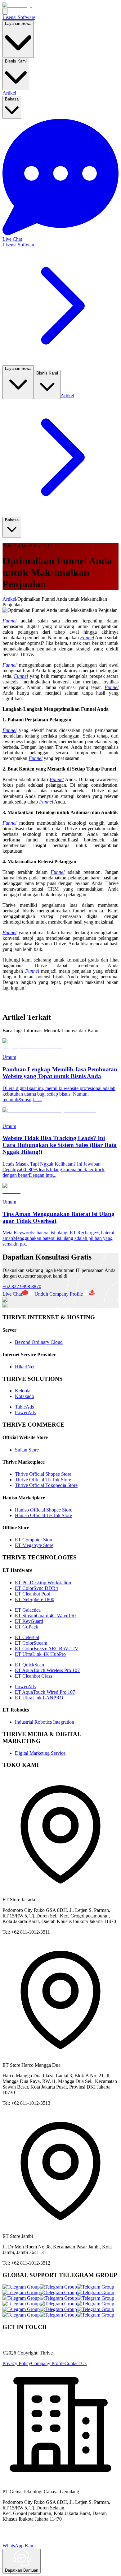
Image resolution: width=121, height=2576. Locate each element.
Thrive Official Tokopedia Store (46, 1485)
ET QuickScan (29, 1665)
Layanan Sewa (18, 23)
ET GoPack (27, 1627)
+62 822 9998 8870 (22, 1286)
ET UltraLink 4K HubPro (40, 1654)
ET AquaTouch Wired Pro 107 (45, 1692)
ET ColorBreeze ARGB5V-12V (47, 1649)
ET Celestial (27, 1637)
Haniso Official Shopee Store (44, 1510)
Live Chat (12, 1294)
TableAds (24, 1407)
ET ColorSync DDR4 (36, 1588)
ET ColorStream (31, 1643)
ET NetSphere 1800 (35, 1599)
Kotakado (25, 1396)
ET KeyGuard (29, 1621)
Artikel (9, 93)
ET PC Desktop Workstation (43, 1583)
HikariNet (25, 1367)
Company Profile (48, 2363)
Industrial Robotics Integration (45, 1722)
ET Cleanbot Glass (34, 1676)
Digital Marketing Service (40, 1753)
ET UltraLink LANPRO (39, 1698)
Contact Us (76, 2363)
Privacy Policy (17, 2363)
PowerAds (25, 1412)
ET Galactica (28, 1610)
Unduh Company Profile (59, 1294)
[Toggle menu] (5, 11)
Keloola (23, 1391)
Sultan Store (27, 1450)
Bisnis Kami (16, 61)
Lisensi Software (19, 17)
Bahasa (12, 99)
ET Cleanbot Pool (33, 1594)
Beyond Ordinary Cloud (39, 1342)
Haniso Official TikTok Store (43, 1515)
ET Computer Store (34, 1540)
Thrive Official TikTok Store (43, 1480)
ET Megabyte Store (34, 1545)
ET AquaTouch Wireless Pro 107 (47, 1670)
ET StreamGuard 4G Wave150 (45, 1616)
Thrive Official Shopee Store (43, 1474)
